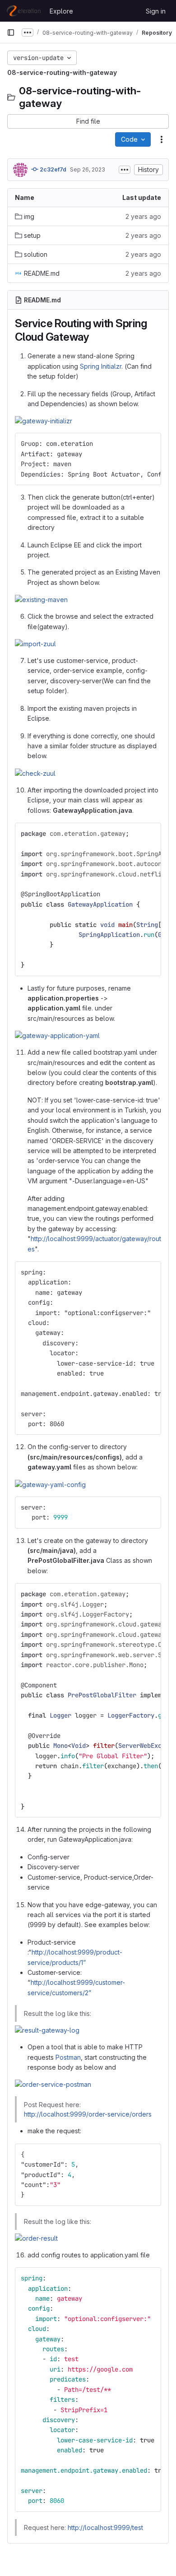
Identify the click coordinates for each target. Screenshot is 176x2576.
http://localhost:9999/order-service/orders (88, 2114)
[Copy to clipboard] (150, 444)
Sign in (156, 11)
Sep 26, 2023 (88, 169)
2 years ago (143, 216)
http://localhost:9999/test (105, 2527)
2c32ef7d (52, 169)
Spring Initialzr (101, 366)
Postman (68, 2057)
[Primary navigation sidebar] (11, 32)
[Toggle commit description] (125, 170)
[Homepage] (24, 11)
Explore (61, 11)
